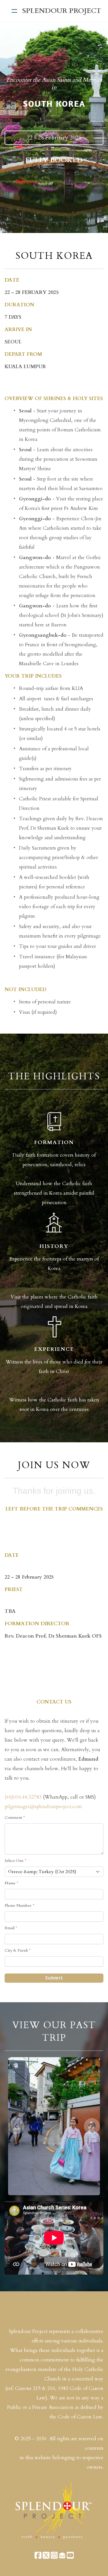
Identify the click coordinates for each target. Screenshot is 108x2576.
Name (10, 1883)
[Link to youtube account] (70, 2555)
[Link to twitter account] (46, 2555)
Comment (13, 1817)
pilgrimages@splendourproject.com (43, 1807)
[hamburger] (14, 11)
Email (10, 1928)
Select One (14, 1861)
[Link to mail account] (62, 2555)
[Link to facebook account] (38, 2555)
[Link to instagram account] (54, 2555)
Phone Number (18, 1905)
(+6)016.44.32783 (23, 1797)
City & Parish (16, 1950)
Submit (54, 1978)
